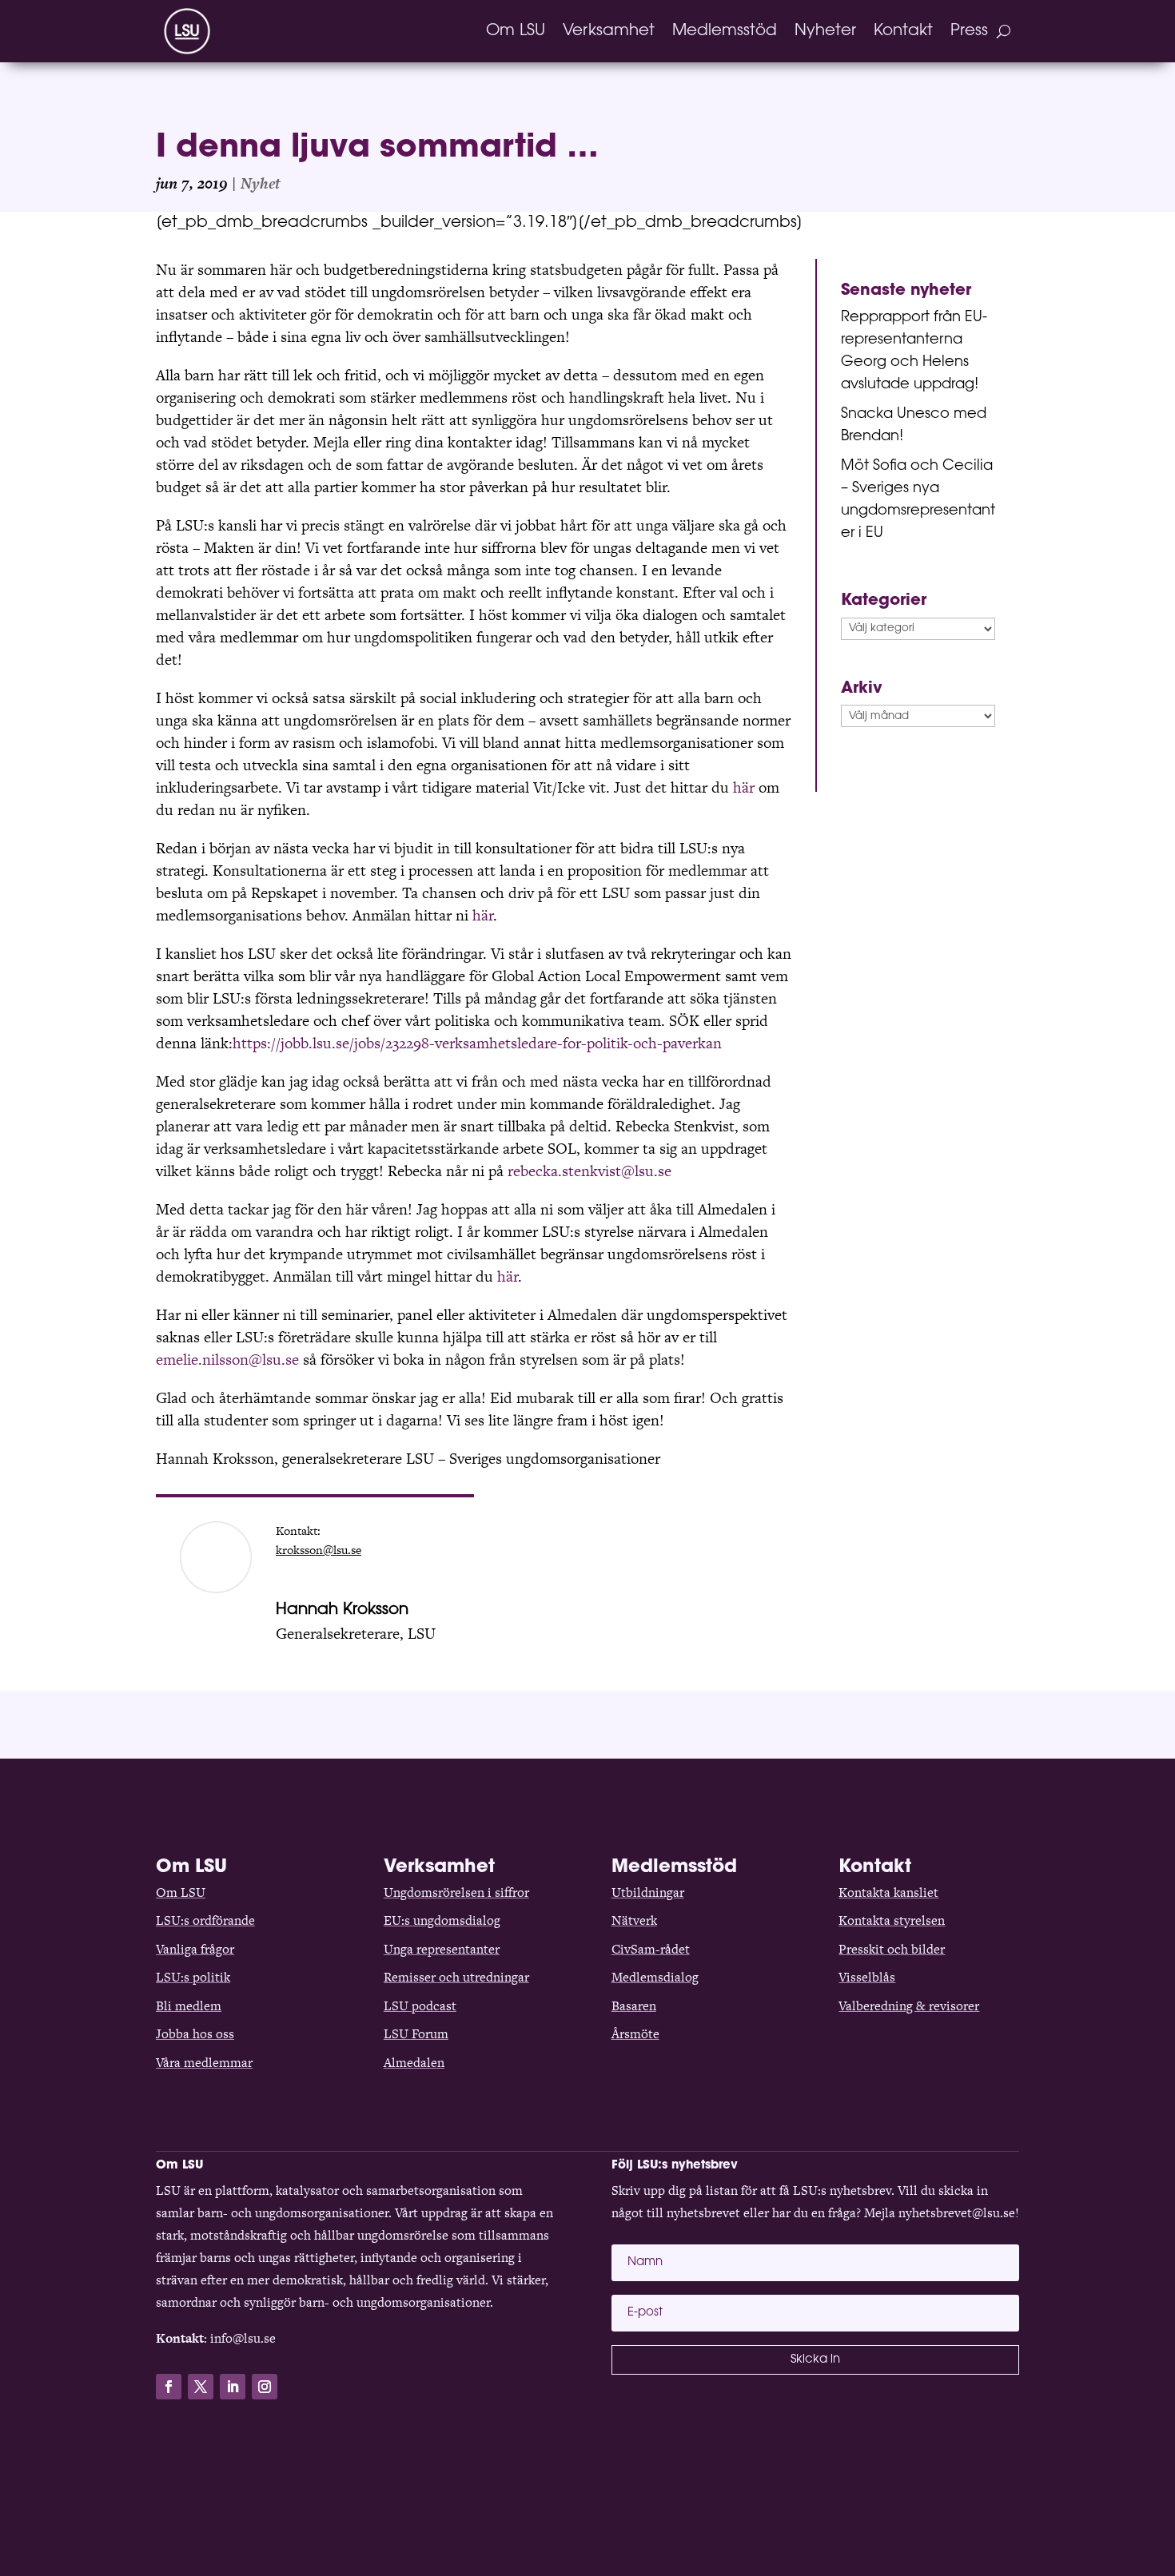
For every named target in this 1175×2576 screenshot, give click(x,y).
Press (969, 31)
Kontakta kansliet (888, 1892)
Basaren (634, 2006)
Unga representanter (442, 1949)
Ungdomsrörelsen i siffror (456, 1892)
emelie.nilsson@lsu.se (227, 1360)
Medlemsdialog (655, 1977)
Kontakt (903, 31)
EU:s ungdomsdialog (442, 1920)
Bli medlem (189, 2006)
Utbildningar (648, 1892)
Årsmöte (635, 2034)
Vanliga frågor (195, 1949)
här (744, 787)
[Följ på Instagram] (265, 2387)
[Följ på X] (201, 2387)
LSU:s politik (193, 1977)
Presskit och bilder (892, 1949)
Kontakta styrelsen (892, 1920)
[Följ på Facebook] (169, 2387)
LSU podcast (420, 2006)
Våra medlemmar (204, 2063)
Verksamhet (609, 31)
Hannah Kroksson (342, 1610)
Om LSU (516, 31)
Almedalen (414, 2063)
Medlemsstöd (725, 31)
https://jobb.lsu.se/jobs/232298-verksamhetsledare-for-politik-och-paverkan (477, 1043)
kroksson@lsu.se (319, 1550)
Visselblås (867, 1977)
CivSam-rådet (651, 1949)
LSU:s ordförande (205, 1920)
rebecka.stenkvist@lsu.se (589, 1171)
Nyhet (261, 183)
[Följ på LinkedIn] (233, 2387)
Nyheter (825, 31)
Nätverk (634, 1920)
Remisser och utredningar (456, 1977)
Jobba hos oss (195, 2034)
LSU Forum (416, 2034)
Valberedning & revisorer (909, 2006)
